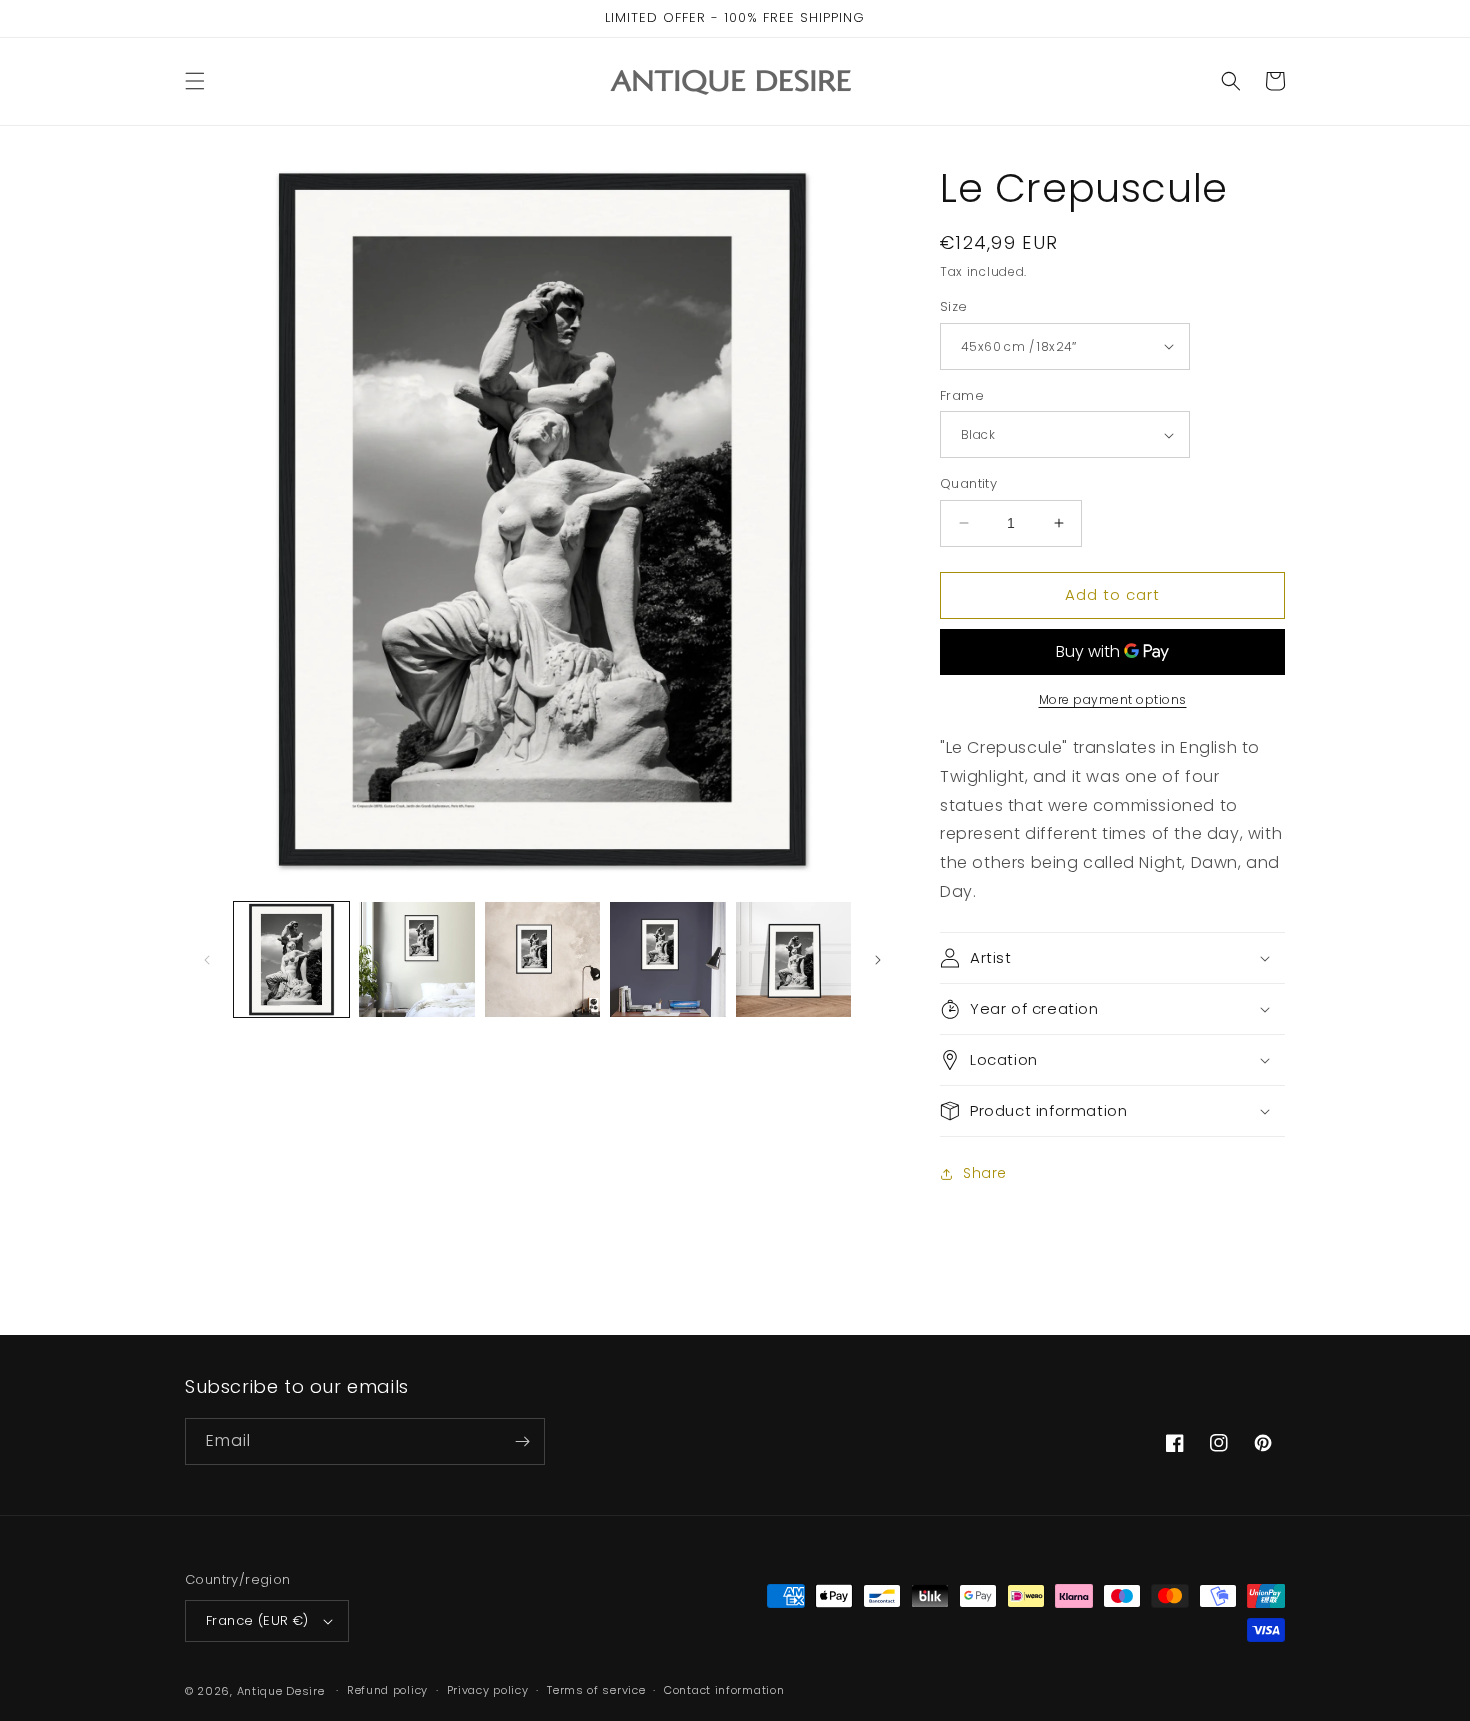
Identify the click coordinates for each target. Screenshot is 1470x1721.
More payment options (1113, 699)
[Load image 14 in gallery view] (542, 959)
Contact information (724, 1690)
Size (954, 306)
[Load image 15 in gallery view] (667, 959)
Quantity (968, 483)
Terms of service (596, 1690)
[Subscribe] (522, 1441)
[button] (195, 81)
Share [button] (985, 1173)
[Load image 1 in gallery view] (291, 959)
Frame (962, 395)
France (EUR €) (257, 1620)
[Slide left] (207, 960)
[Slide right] (878, 960)
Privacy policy (488, 1690)
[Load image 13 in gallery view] (416, 959)
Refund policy (387, 1690)
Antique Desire (281, 1691)
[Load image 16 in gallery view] (793, 959)
